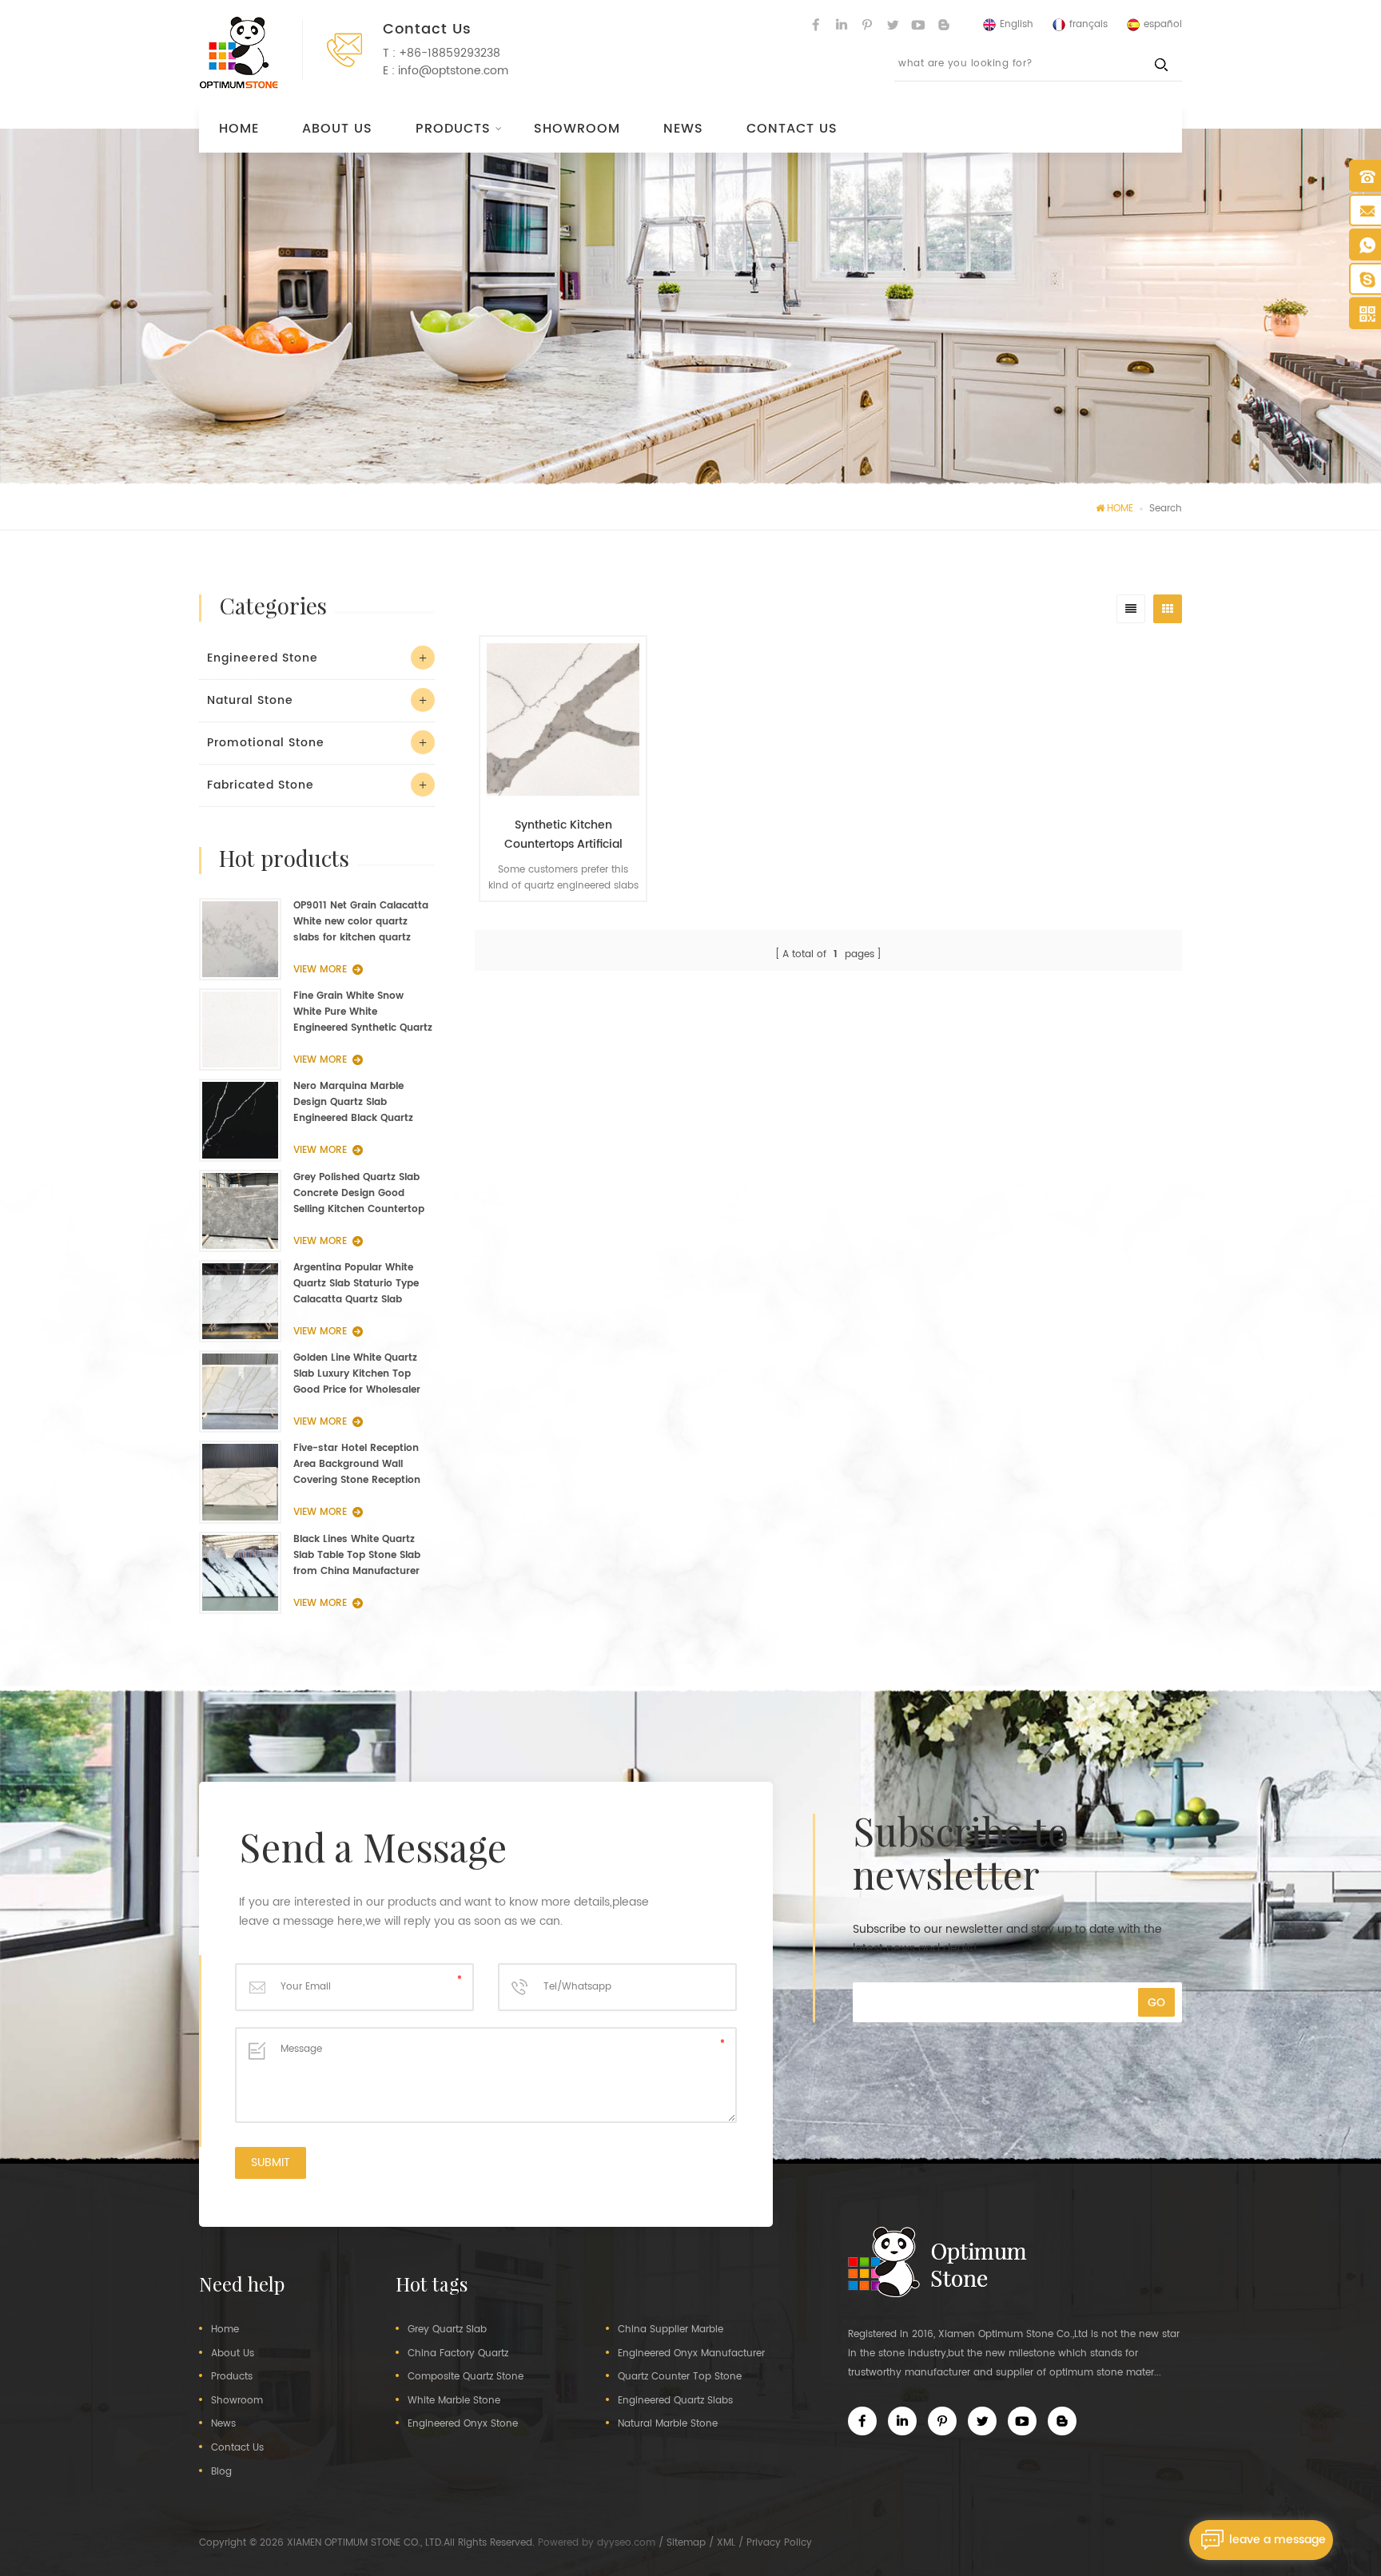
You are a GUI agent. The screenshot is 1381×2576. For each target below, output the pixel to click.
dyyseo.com (626, 2543)
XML (726, 2543)
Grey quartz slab (447, 2330)
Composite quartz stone (466, 2377)
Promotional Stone (266, 743)
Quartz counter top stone (680, 2377)
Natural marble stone (668, 2424)
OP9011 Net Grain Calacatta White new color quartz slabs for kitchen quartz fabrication (361, 922)
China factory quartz (458, 2354)
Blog (221, 2472)
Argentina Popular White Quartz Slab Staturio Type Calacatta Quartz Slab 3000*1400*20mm (356, 1284)
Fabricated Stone (261, 785)
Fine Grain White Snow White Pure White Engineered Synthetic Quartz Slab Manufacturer (363, 1012)
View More (555, 924)
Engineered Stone (263, 658)
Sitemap (686, 2543)
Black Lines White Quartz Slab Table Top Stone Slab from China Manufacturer (357, 1555)
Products (453, 129)
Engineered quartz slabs (675, 2401)
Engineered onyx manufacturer (691, 2354)
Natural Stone (250, 700)
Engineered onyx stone (463, 2424)
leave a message (1278, 2540)
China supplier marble (671, 2330)
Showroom (577, 129)
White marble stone (454, 2401)
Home (239, 129)
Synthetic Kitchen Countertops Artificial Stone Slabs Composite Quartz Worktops (563, 835)
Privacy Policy (779, 2543)
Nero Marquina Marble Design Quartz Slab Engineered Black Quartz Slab (353, 1103)
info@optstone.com (453, 71)
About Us (337, 129)
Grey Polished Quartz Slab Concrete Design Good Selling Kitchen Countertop (359, 1193)
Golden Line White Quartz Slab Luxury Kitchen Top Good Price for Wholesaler (357, 1374)
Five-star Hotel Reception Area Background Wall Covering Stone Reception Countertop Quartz (357, 1465)
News (683, 129)
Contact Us (792, 129)
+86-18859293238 (450, 53)
